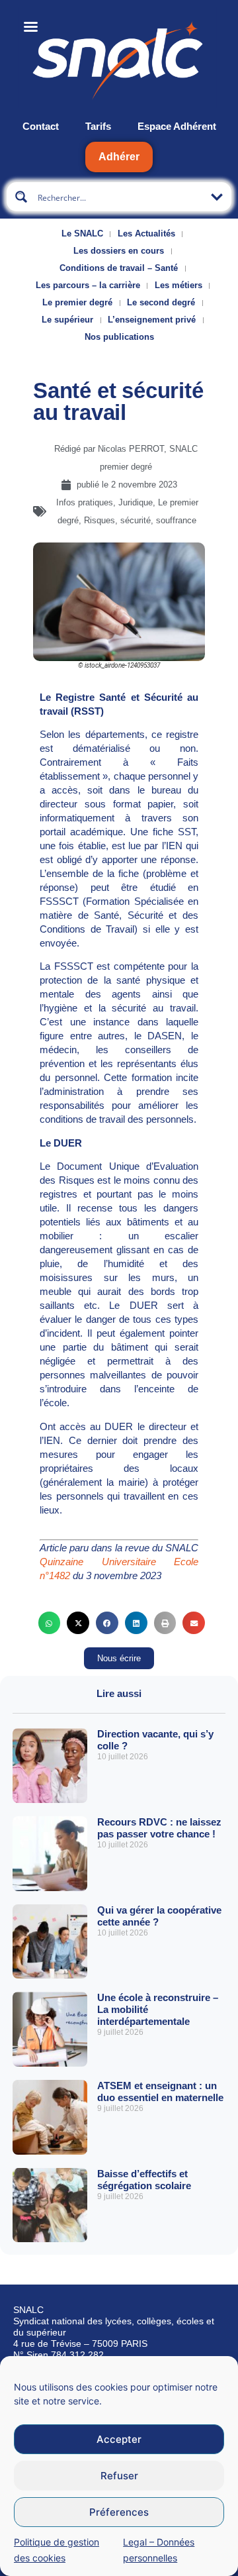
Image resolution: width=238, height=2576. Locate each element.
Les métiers (178, 285)
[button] (50, 1623)
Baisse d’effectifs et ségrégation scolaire (144, 2180)
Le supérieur (67, 320)
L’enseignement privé (152, 320)
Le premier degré (77, 302)
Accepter (119, 2439)
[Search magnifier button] (21, 197)
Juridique (136, 502)
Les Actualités (146, 233)
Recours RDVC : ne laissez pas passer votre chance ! (159, 1828)
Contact (41, 126)
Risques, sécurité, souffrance (140, 520)
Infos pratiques (85, 502)
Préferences (119, 2512)
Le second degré (161, 302)
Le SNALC (82, 233)
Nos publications (119, 337)
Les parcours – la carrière (88, 285)
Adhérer (119, 157)
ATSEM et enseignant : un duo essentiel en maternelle (160, 2091)
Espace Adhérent (177, 126)
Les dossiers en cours (119, 251)
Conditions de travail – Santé (119, 268)
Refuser (119, 2476)
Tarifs (98, 126)
